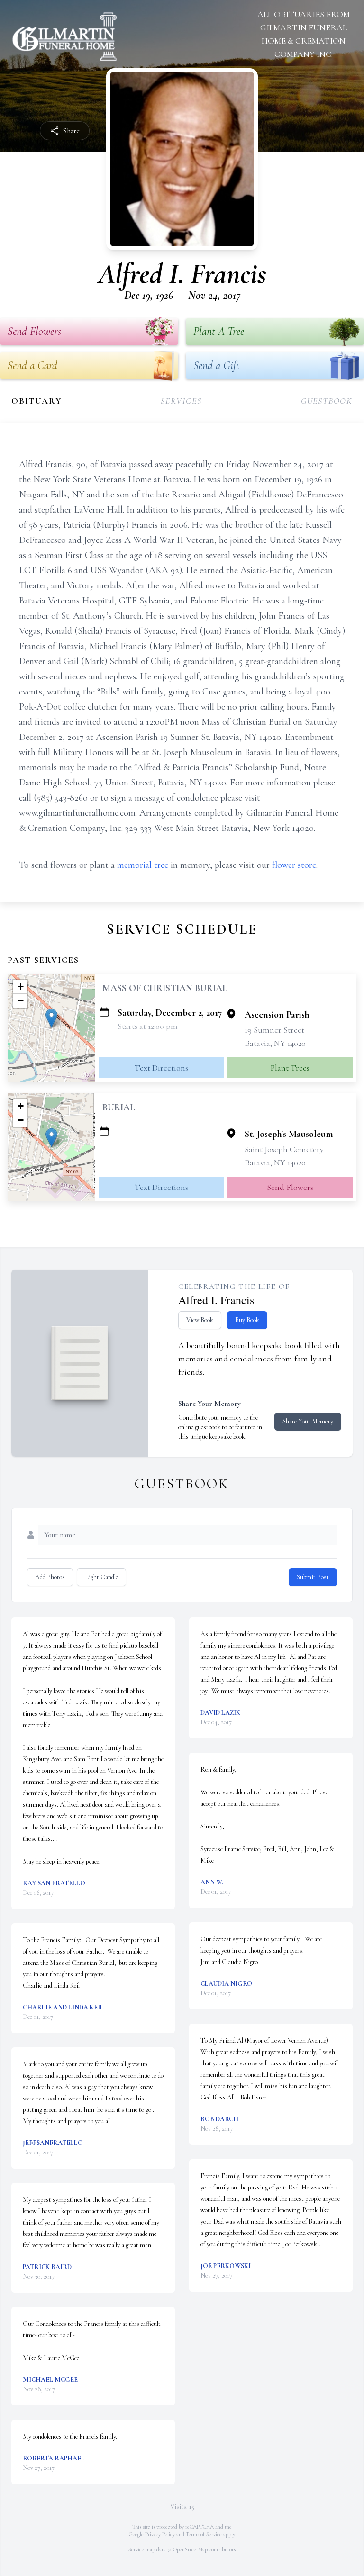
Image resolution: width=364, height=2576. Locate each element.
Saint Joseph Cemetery (284, 1149)
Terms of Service (204, 2534)
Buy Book (247, 1320)
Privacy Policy (160, 2534)
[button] (51, 1018)
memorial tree (143, 865)
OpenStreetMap (190, 2549)
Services (181, 401)
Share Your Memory (308, 1421)
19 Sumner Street (274, 1030)
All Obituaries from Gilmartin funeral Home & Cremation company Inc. (304, 34)
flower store (294, 865)
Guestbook (327, 401)
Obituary (36, 401)
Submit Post (313, 1577)
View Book (200, 1320)
